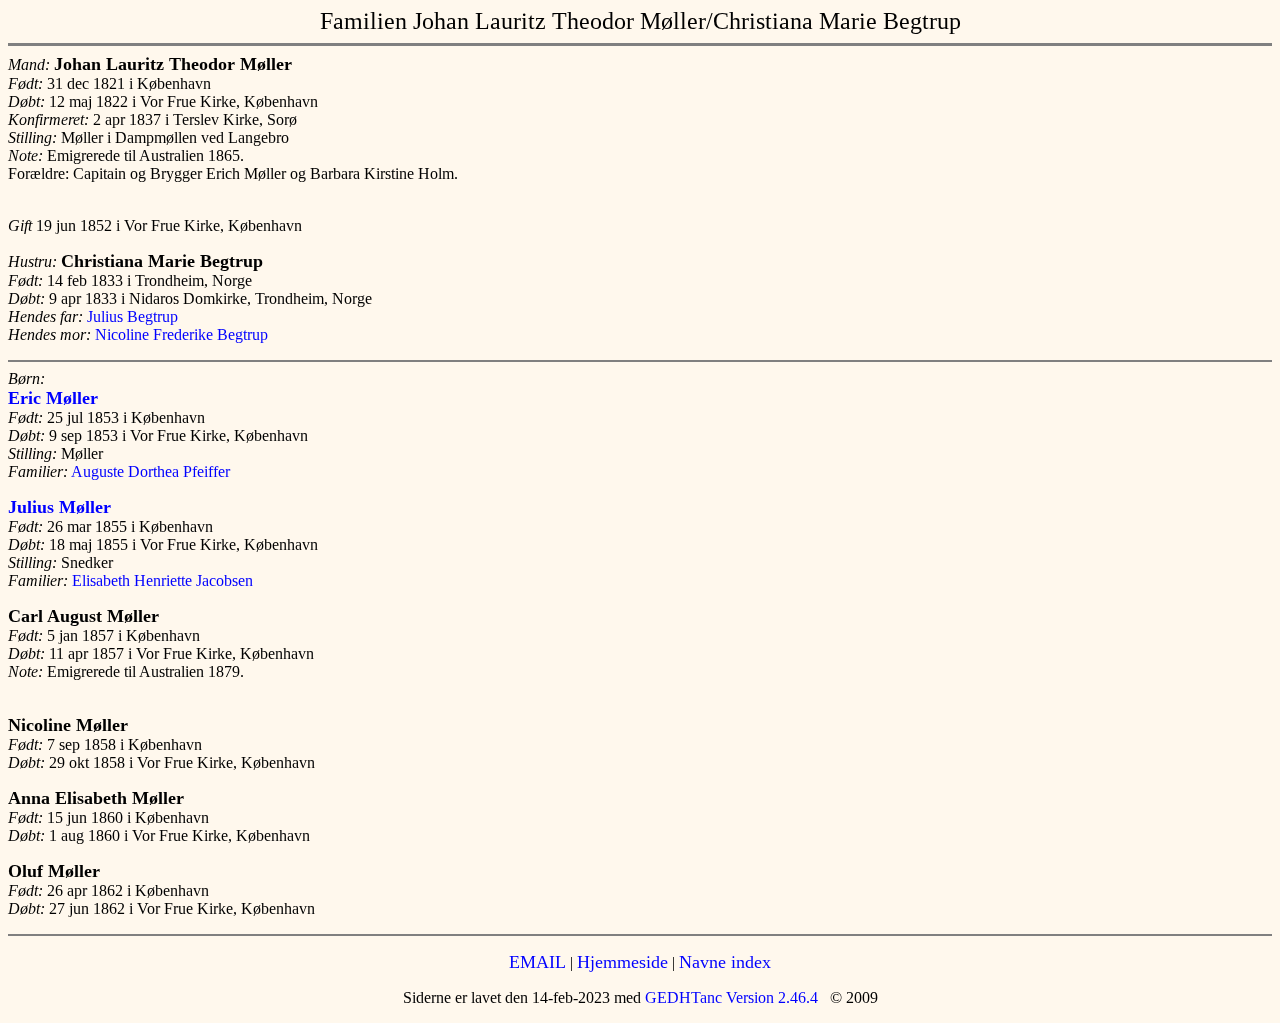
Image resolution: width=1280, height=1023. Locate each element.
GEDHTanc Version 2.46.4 (729, 997)
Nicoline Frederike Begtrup (181, 334)
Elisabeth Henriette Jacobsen (162, 580)
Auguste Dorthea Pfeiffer (150, 471)
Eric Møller (53, 398)
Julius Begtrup (132, 316)
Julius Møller (59, 507)
